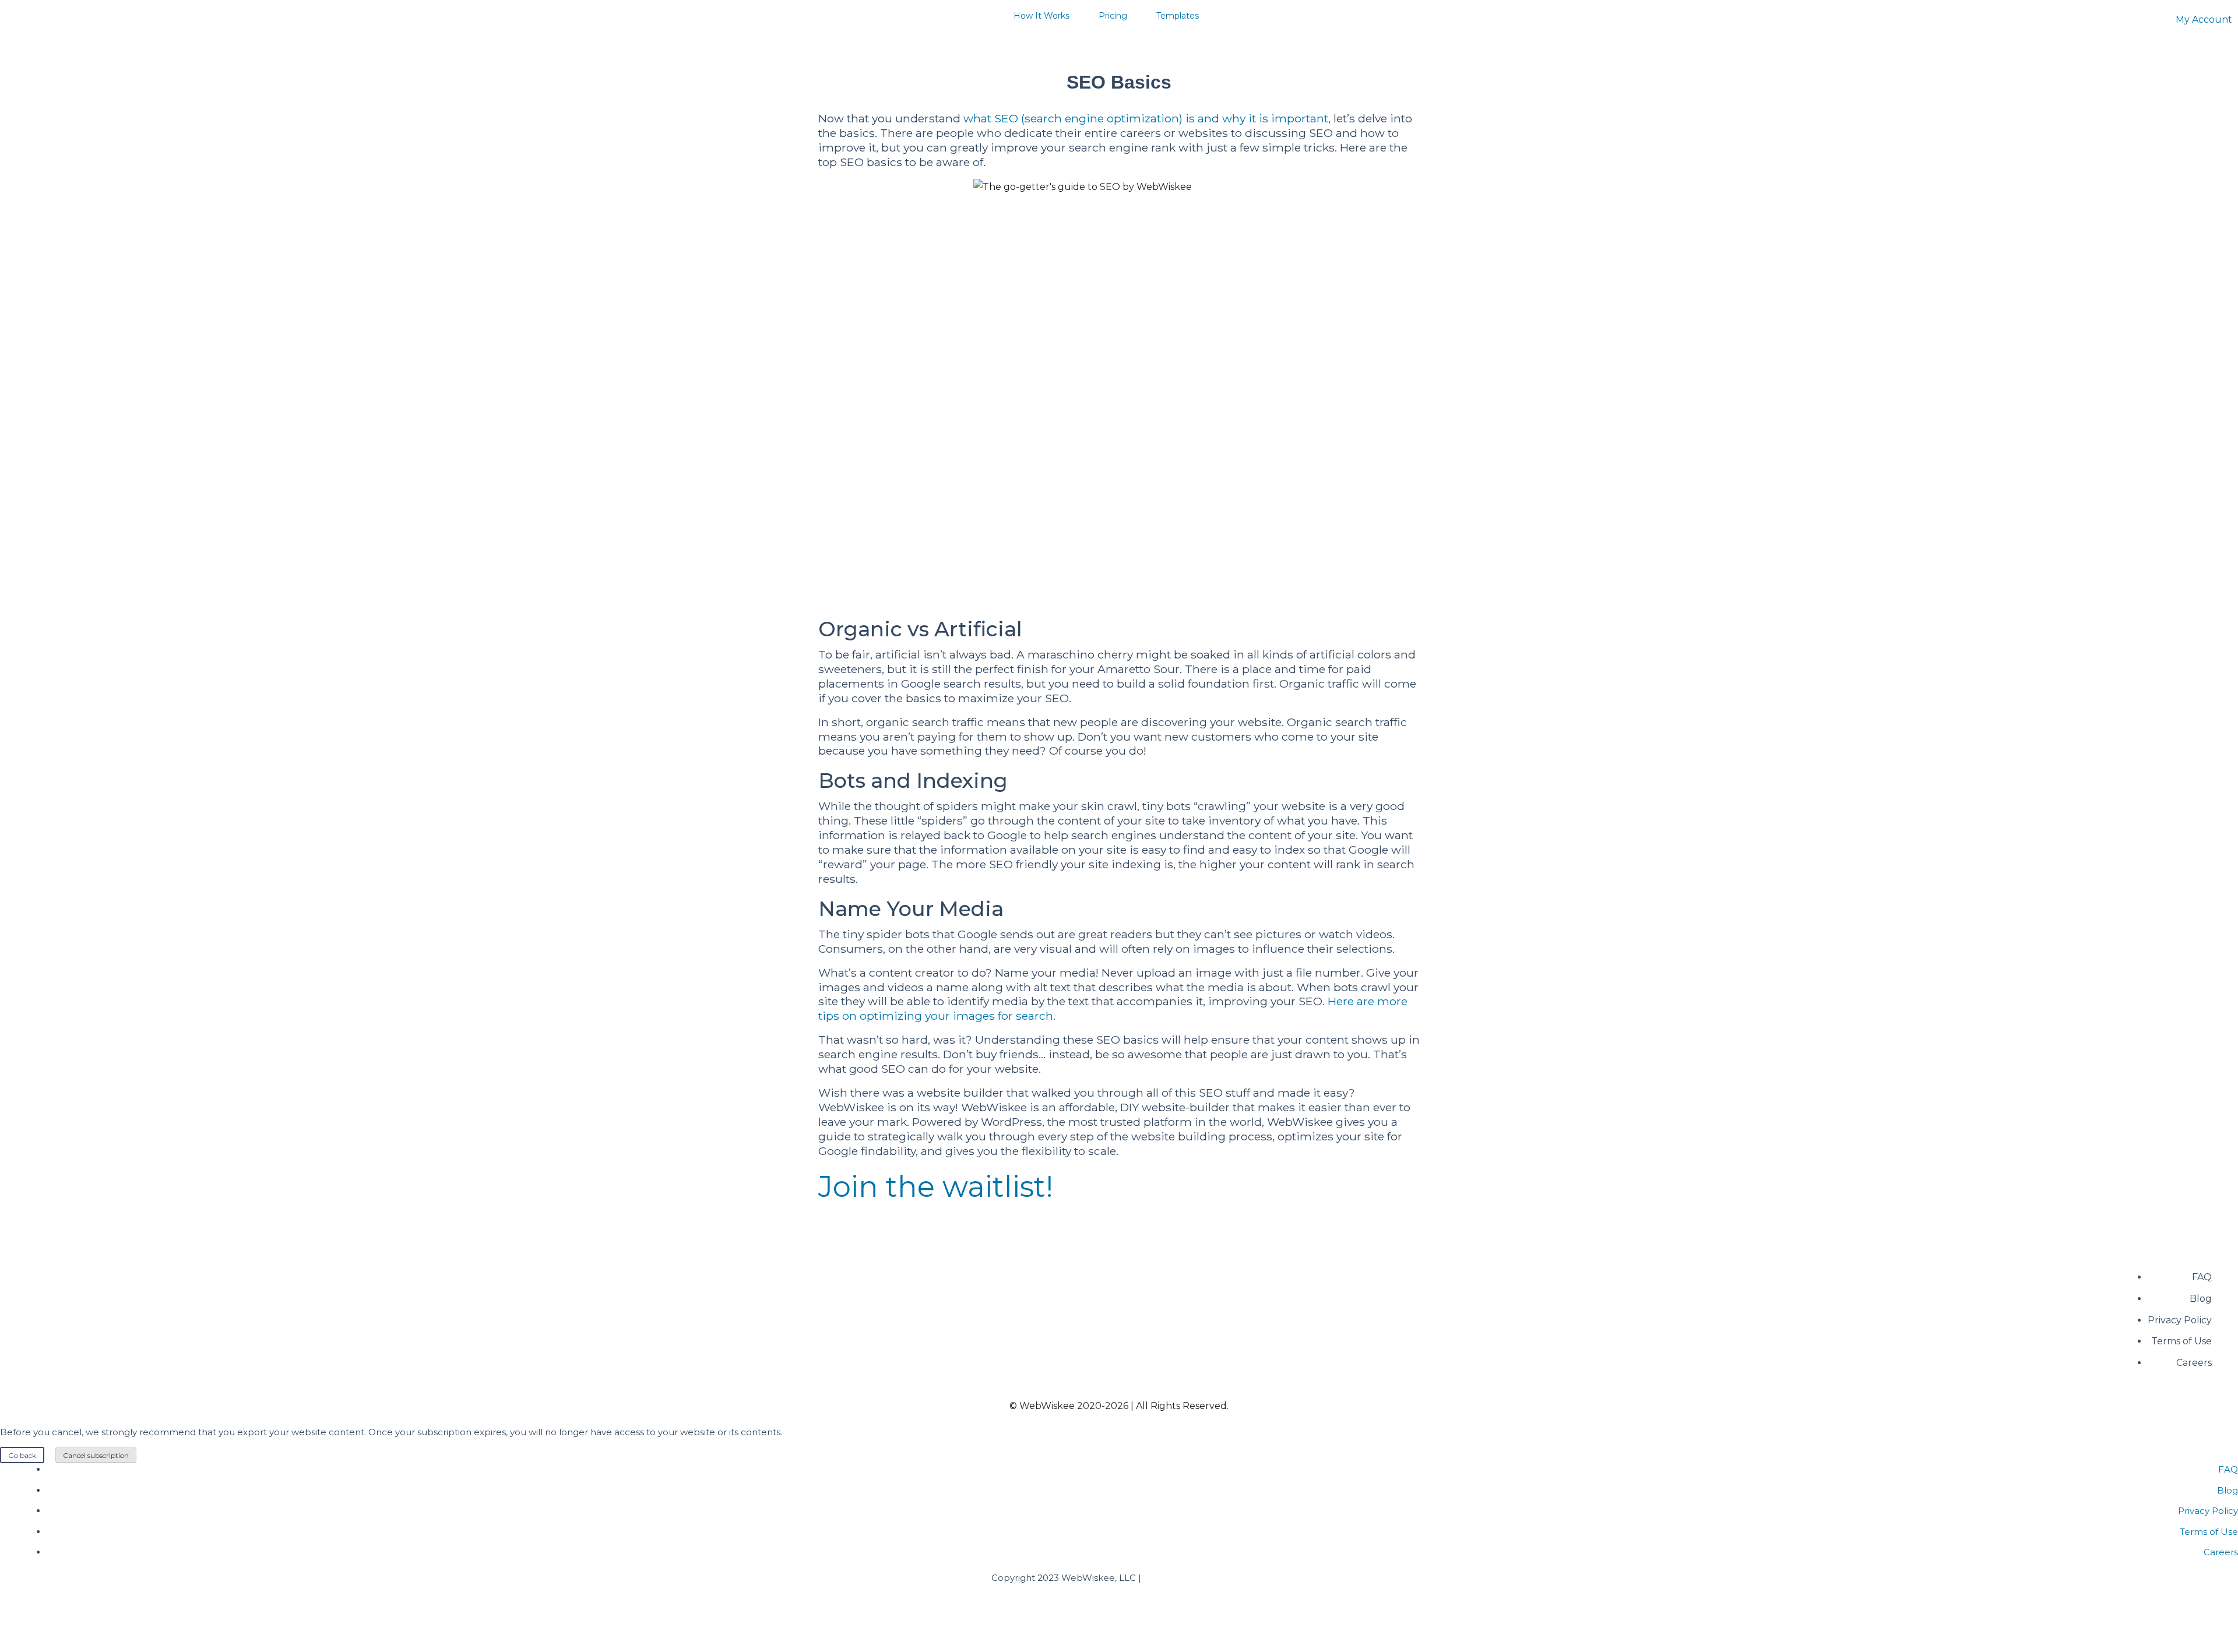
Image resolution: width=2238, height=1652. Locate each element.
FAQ (2202, 1277)
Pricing (1113, 16)
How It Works (1041, 16)
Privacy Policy (2180, 1320)
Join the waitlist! (936, 1187)
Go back (22, 1455)
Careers (2194, 1363)
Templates (1178, 16)
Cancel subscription (96, 1455)
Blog (2201, 1299)
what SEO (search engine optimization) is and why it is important (1146, 118)
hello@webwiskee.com (1195, 1578)
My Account (2204, 20)
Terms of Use (2181, 1341)
